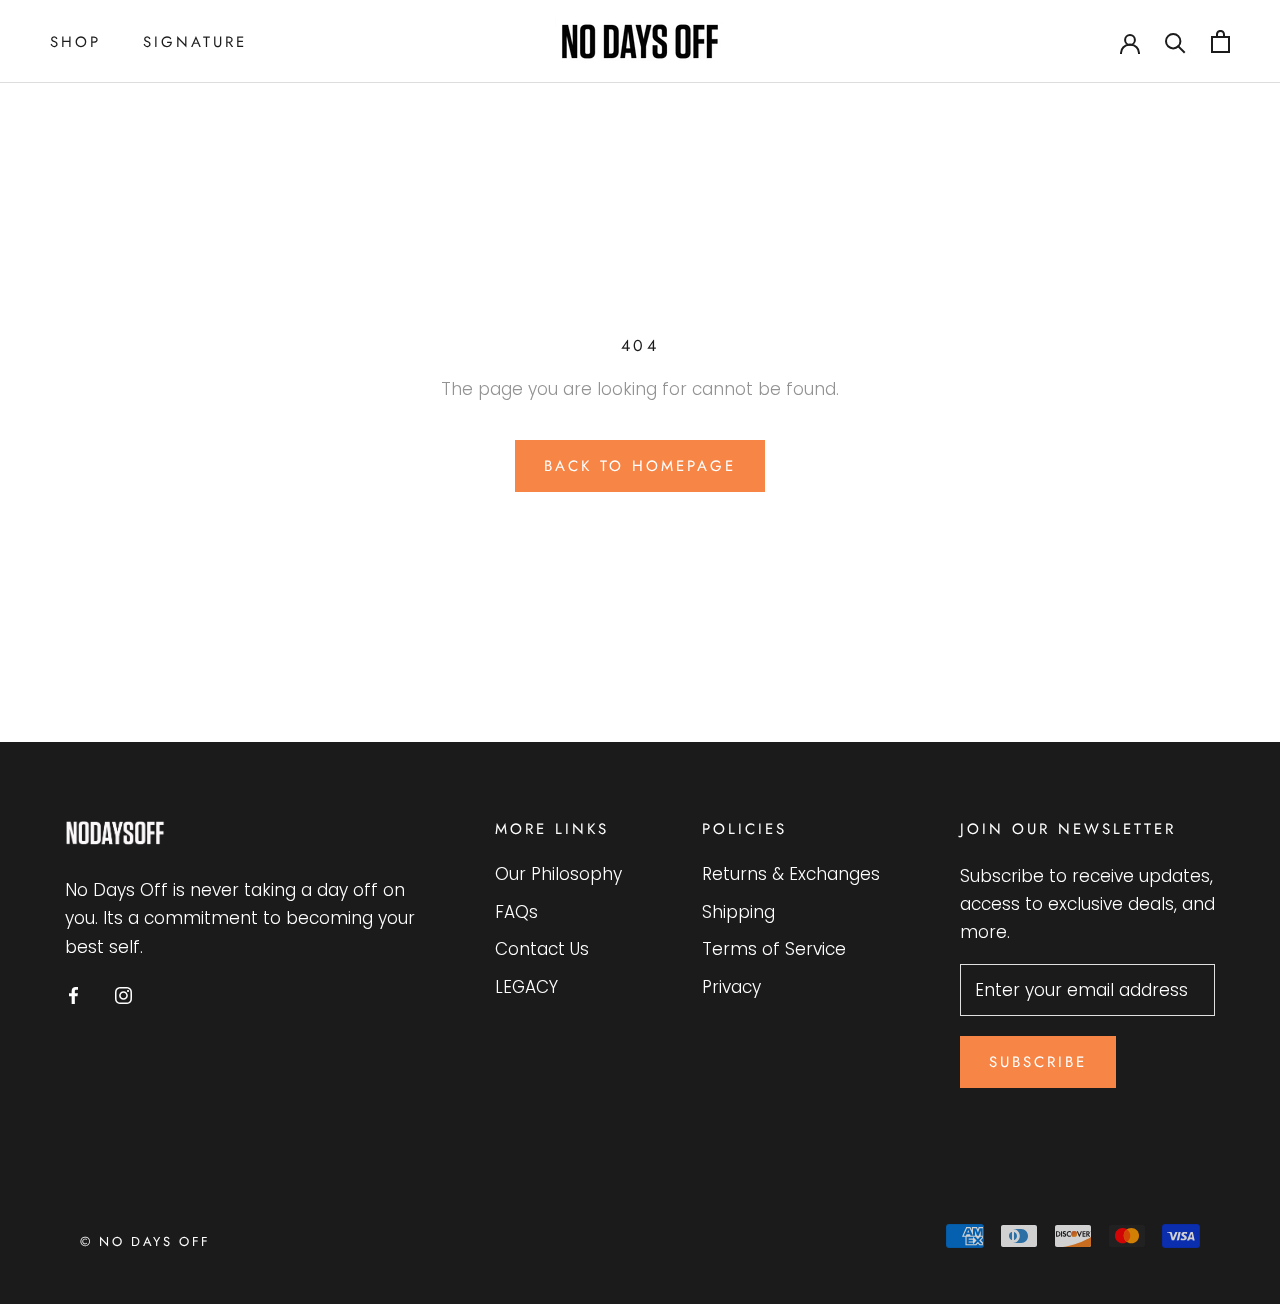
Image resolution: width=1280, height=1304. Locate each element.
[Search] (1175, 41)
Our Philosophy (558, 874)
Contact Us (542, 949)
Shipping (738, 912)
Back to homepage (640, 466)
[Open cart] (1220, 41)
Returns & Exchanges (791, 874)
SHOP (75, 42)
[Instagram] (123, 995)
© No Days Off (145, 1241)
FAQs (516, 912)
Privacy (731, 987)
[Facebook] (73, 995)
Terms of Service (774, 949)
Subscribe (1038, 1062)
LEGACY (526, 987)
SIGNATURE (195, 42)
